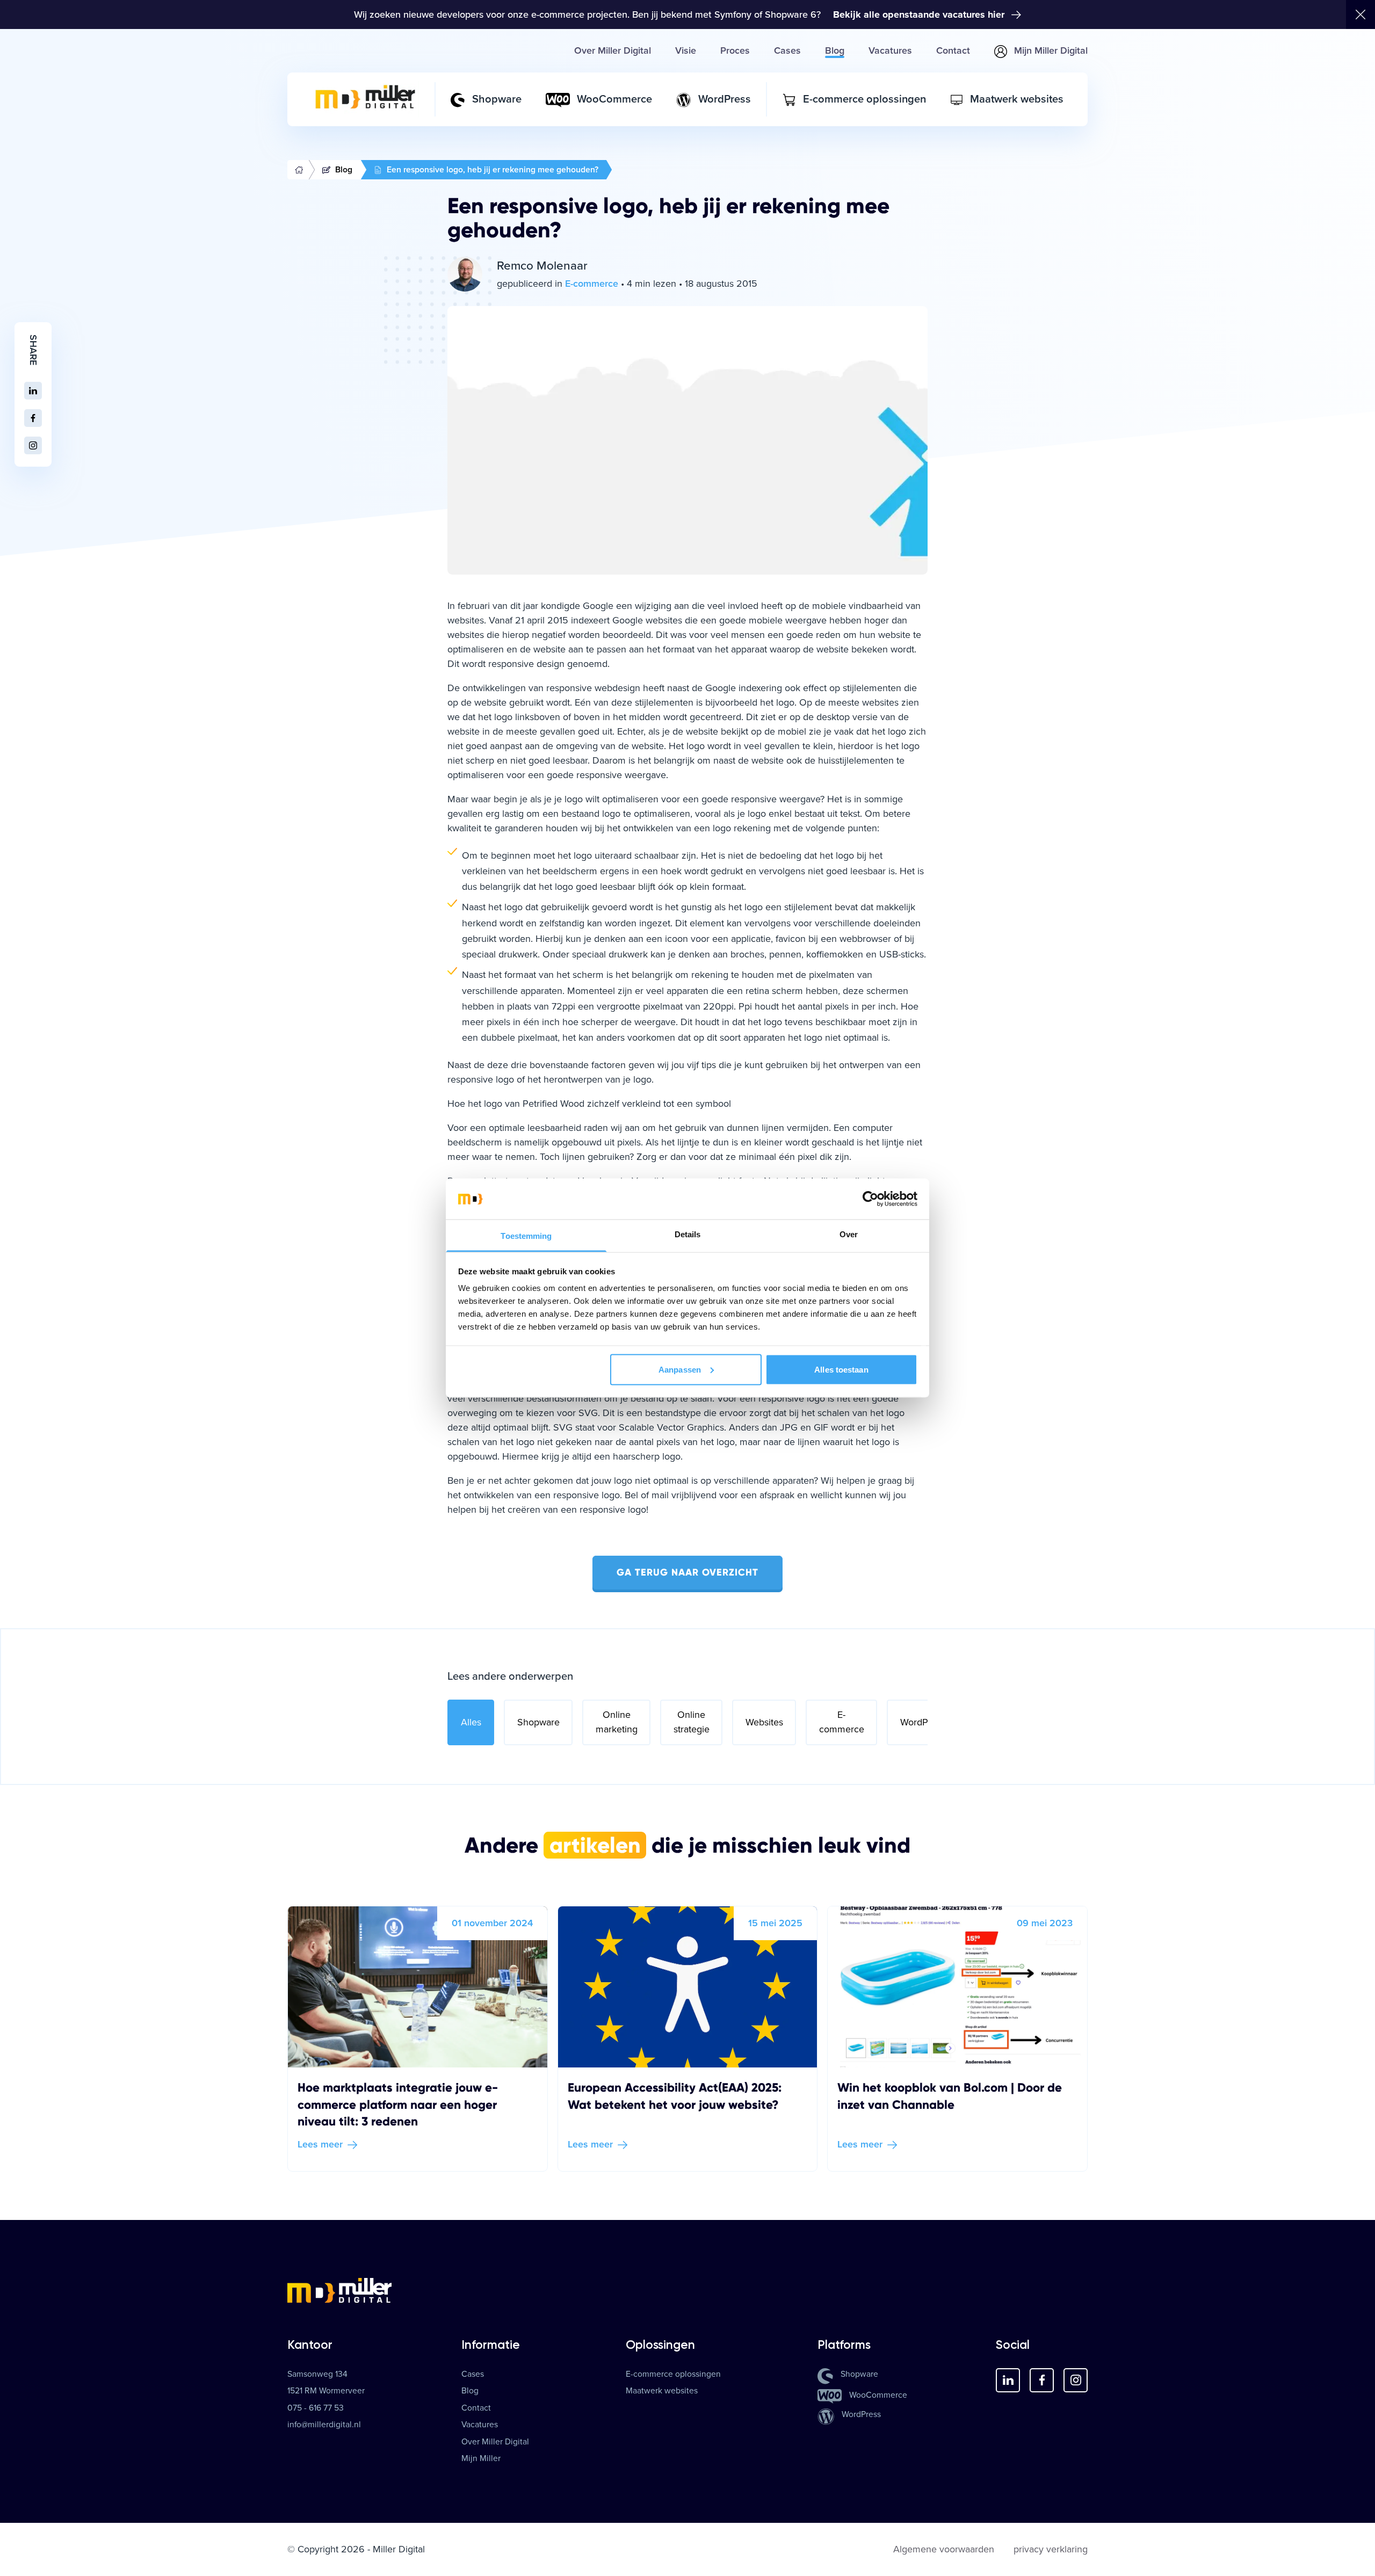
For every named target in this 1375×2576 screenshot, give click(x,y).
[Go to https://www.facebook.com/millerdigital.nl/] (1042, 2380)
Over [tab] (849, 1234)
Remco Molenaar (542, 266)
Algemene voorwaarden (944, 2549)
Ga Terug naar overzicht (687, 1572)
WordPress (923, 1722)
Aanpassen (680, 1369)
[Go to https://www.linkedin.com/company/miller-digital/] (1008, 2380)
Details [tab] (688, 1234)
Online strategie (692, 1722)
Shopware (538, 1722)
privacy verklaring (1051, 2549)
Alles (471, 1722)
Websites (764, 1722)
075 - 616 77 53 (316, 2408)
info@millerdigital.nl (324, 2425)
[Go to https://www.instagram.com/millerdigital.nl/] (1076, 2380)
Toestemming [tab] (526, 1236)
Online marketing (617, 1722)
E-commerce (842, 1722)
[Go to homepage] (687, 2290)
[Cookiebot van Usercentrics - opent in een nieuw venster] (870, 1199)
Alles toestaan (841, 1369)
